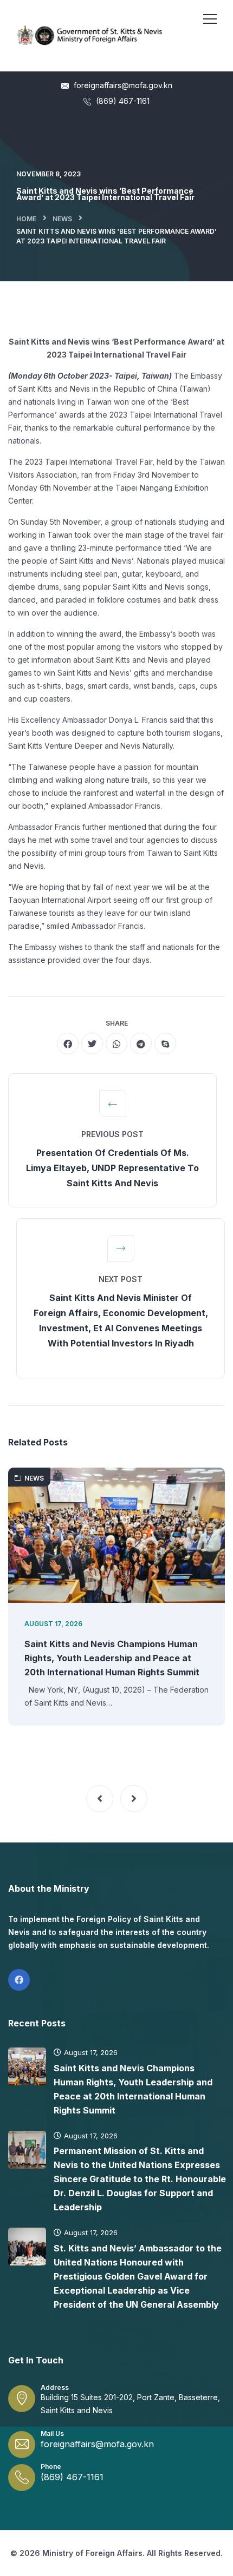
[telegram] (141, 1043)
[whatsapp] (116, 1043)
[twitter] (92, 1043)
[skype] (165, 1043)
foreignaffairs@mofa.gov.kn (122, 85)
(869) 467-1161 (122, 101)
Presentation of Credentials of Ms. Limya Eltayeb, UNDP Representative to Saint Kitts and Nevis (112, 1168)
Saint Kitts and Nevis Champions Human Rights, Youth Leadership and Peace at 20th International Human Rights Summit (112, 1658)
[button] (100, 1799)
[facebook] (68, 1043)
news (62, 219)
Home (26, 219)
